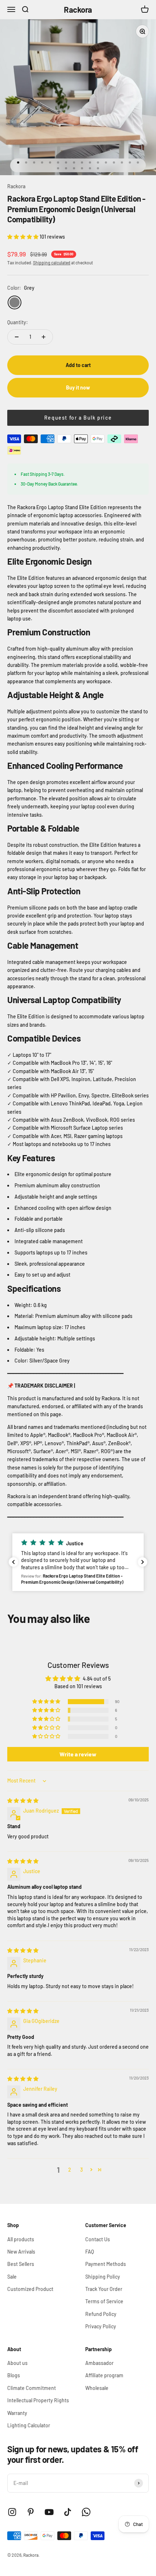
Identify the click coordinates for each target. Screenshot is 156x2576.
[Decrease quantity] (17, 337)
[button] (23, 237)
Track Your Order (104, 2289)
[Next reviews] (143, 1562)
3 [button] (81, 2170)
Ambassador (99, 2363)
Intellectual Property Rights (38, 2400)
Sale (12, 2277)
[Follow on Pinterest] (31, 2512)
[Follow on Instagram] (12, 2512)
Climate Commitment (32, 2388)
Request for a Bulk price (78, 418)
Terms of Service (104, 2301)
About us (17, 2363)
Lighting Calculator (29, 2425)
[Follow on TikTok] (68, 2512)
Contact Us (98, 2239)
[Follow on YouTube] (49, 2512)
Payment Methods (106, 2264)
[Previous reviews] (13, 1562)
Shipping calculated (52, 263)
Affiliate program (104, 2375)
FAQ (90, 2252)
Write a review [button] (78, 1754)
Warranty (17, 2413)
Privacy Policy (101, 2326)
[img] (23, 1800)
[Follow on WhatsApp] (86, 2512)
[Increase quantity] (44, 337)
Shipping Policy (103, 2277)
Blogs (14, 2375)
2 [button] (70, 2170)
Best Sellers (21, 2264)
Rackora (16, 186)
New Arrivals (21, 2252)
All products (21, 2239)
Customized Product (30, 2289)
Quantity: (18, 322)
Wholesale (97, 2388)
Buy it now (78, 388)
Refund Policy (101, 2314)
